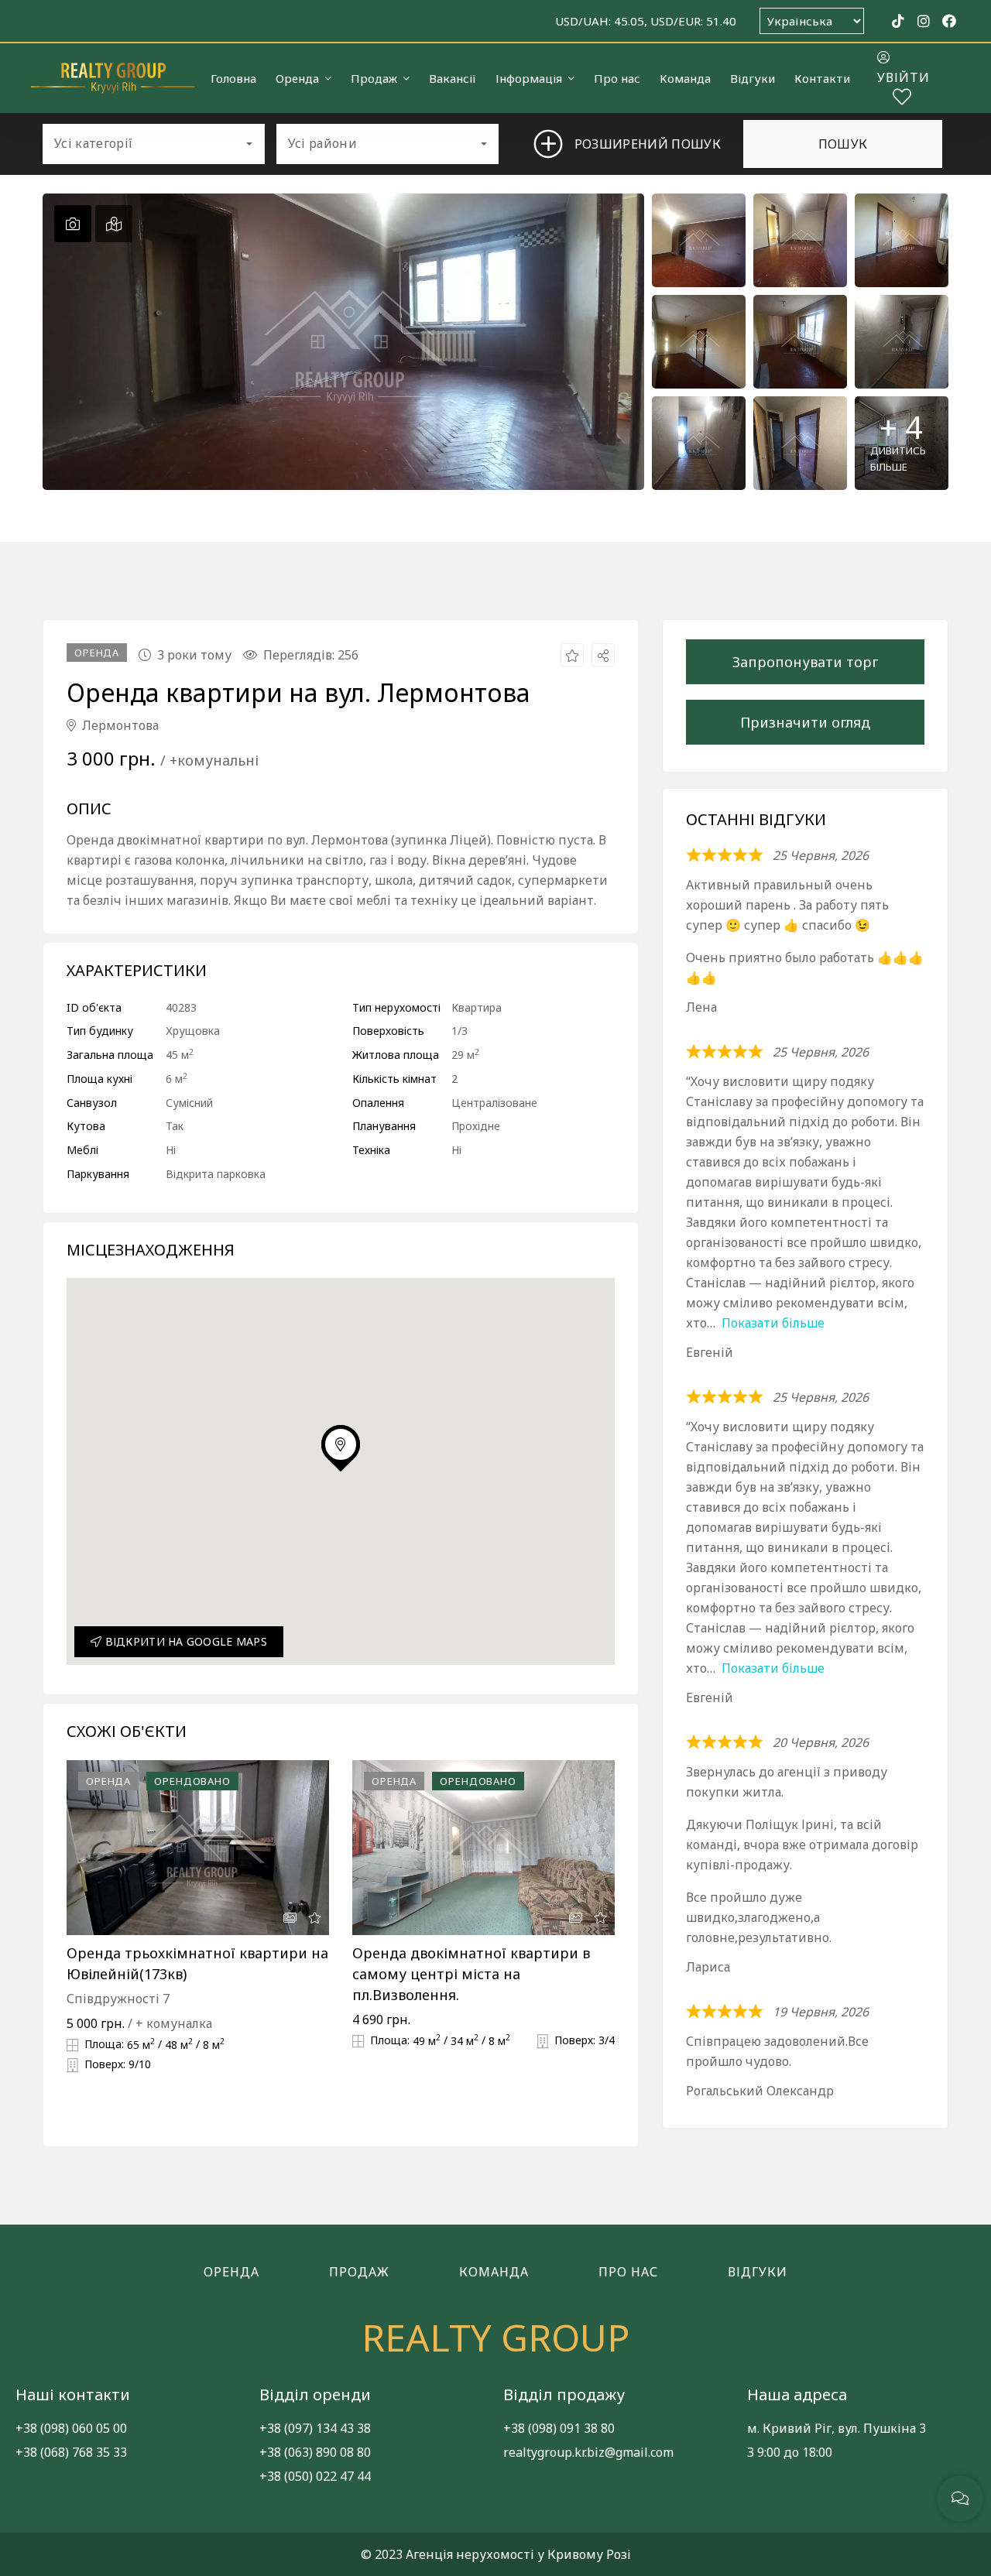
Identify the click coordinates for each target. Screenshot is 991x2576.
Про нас (628, 2272)
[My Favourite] (902, 99)
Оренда (231, 2272)
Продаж (359, 2272)
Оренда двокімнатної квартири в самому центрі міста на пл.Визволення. (471, 1974)
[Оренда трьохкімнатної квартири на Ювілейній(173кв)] (198, 1848)
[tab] (73, 224)
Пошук (843, 144)
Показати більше (773, 1323)
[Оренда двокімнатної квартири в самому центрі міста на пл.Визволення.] (483, 1848)
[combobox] (154, 144)
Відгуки (758, 2272)
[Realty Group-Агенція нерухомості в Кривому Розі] (113, 78)
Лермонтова (119, 725)
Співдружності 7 (118, 1999)
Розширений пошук (636, 144)
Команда (494, 2272)
